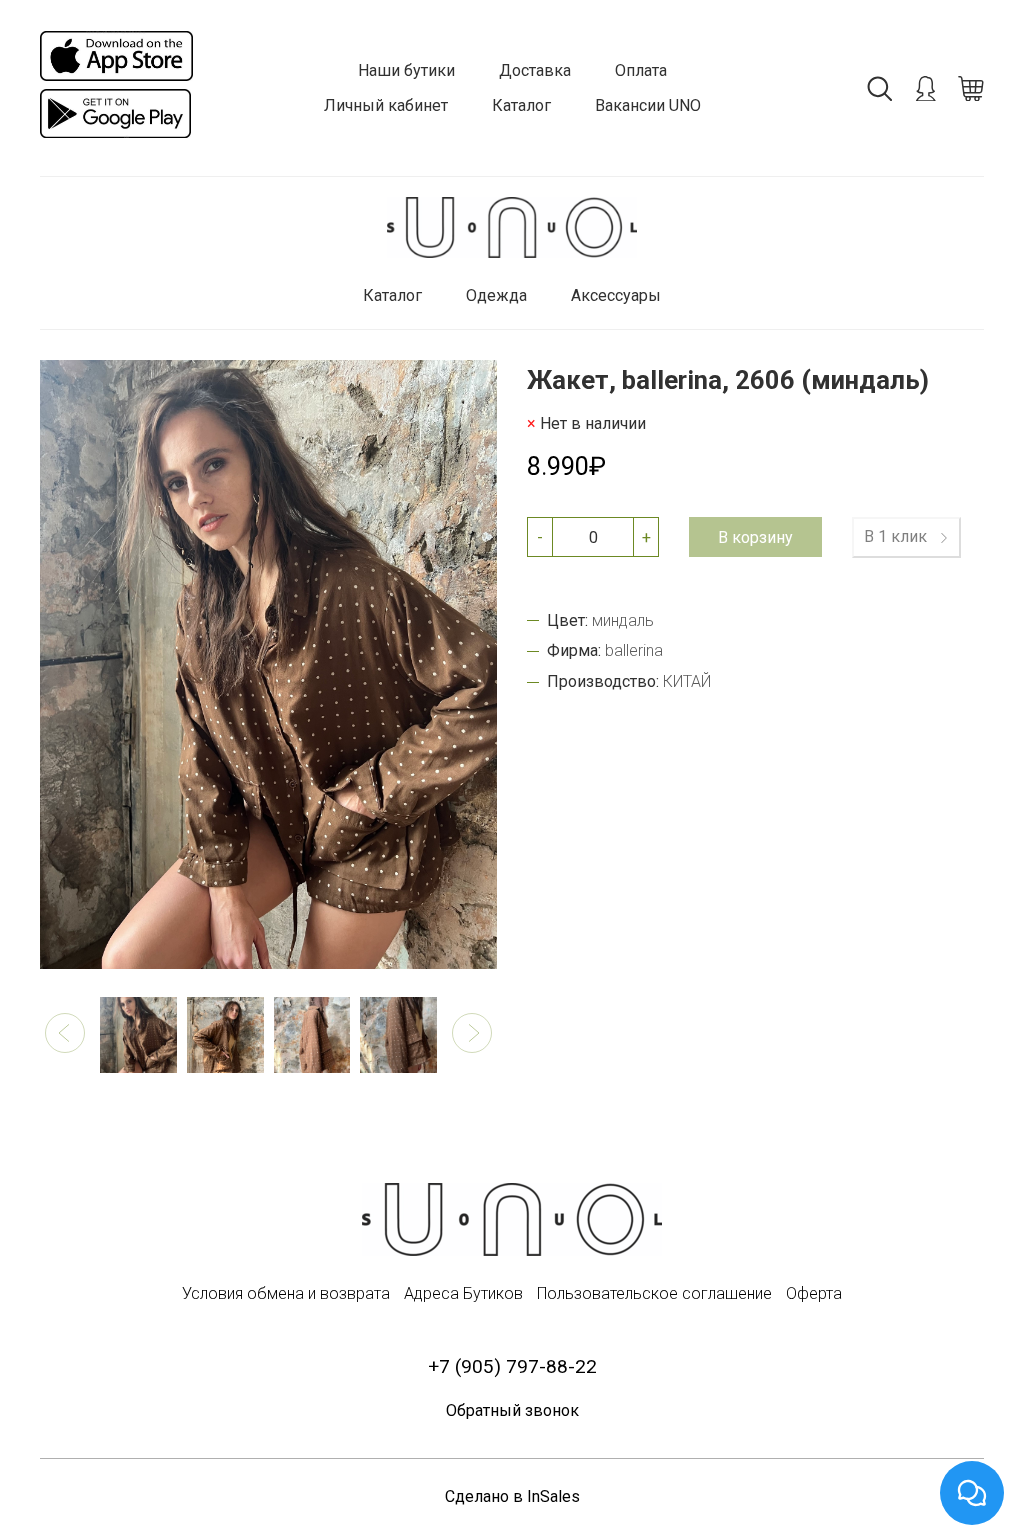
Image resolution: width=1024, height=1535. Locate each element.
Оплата (641, 70)
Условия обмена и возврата (286, 1293)
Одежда (496, 295)
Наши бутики (406, 70)
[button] (65, 1033)
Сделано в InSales (512, 1496)
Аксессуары (616, 295)
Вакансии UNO (648, 105)
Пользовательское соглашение (654, 1293)
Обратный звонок (512, 1410)
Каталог (521, 105)
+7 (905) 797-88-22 (512, 1366)
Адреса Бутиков (463, 1293)
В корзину (755, 537)
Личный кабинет (386, 105)
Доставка (535, 70)
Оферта (814, 1293)
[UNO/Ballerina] (512, 227)
